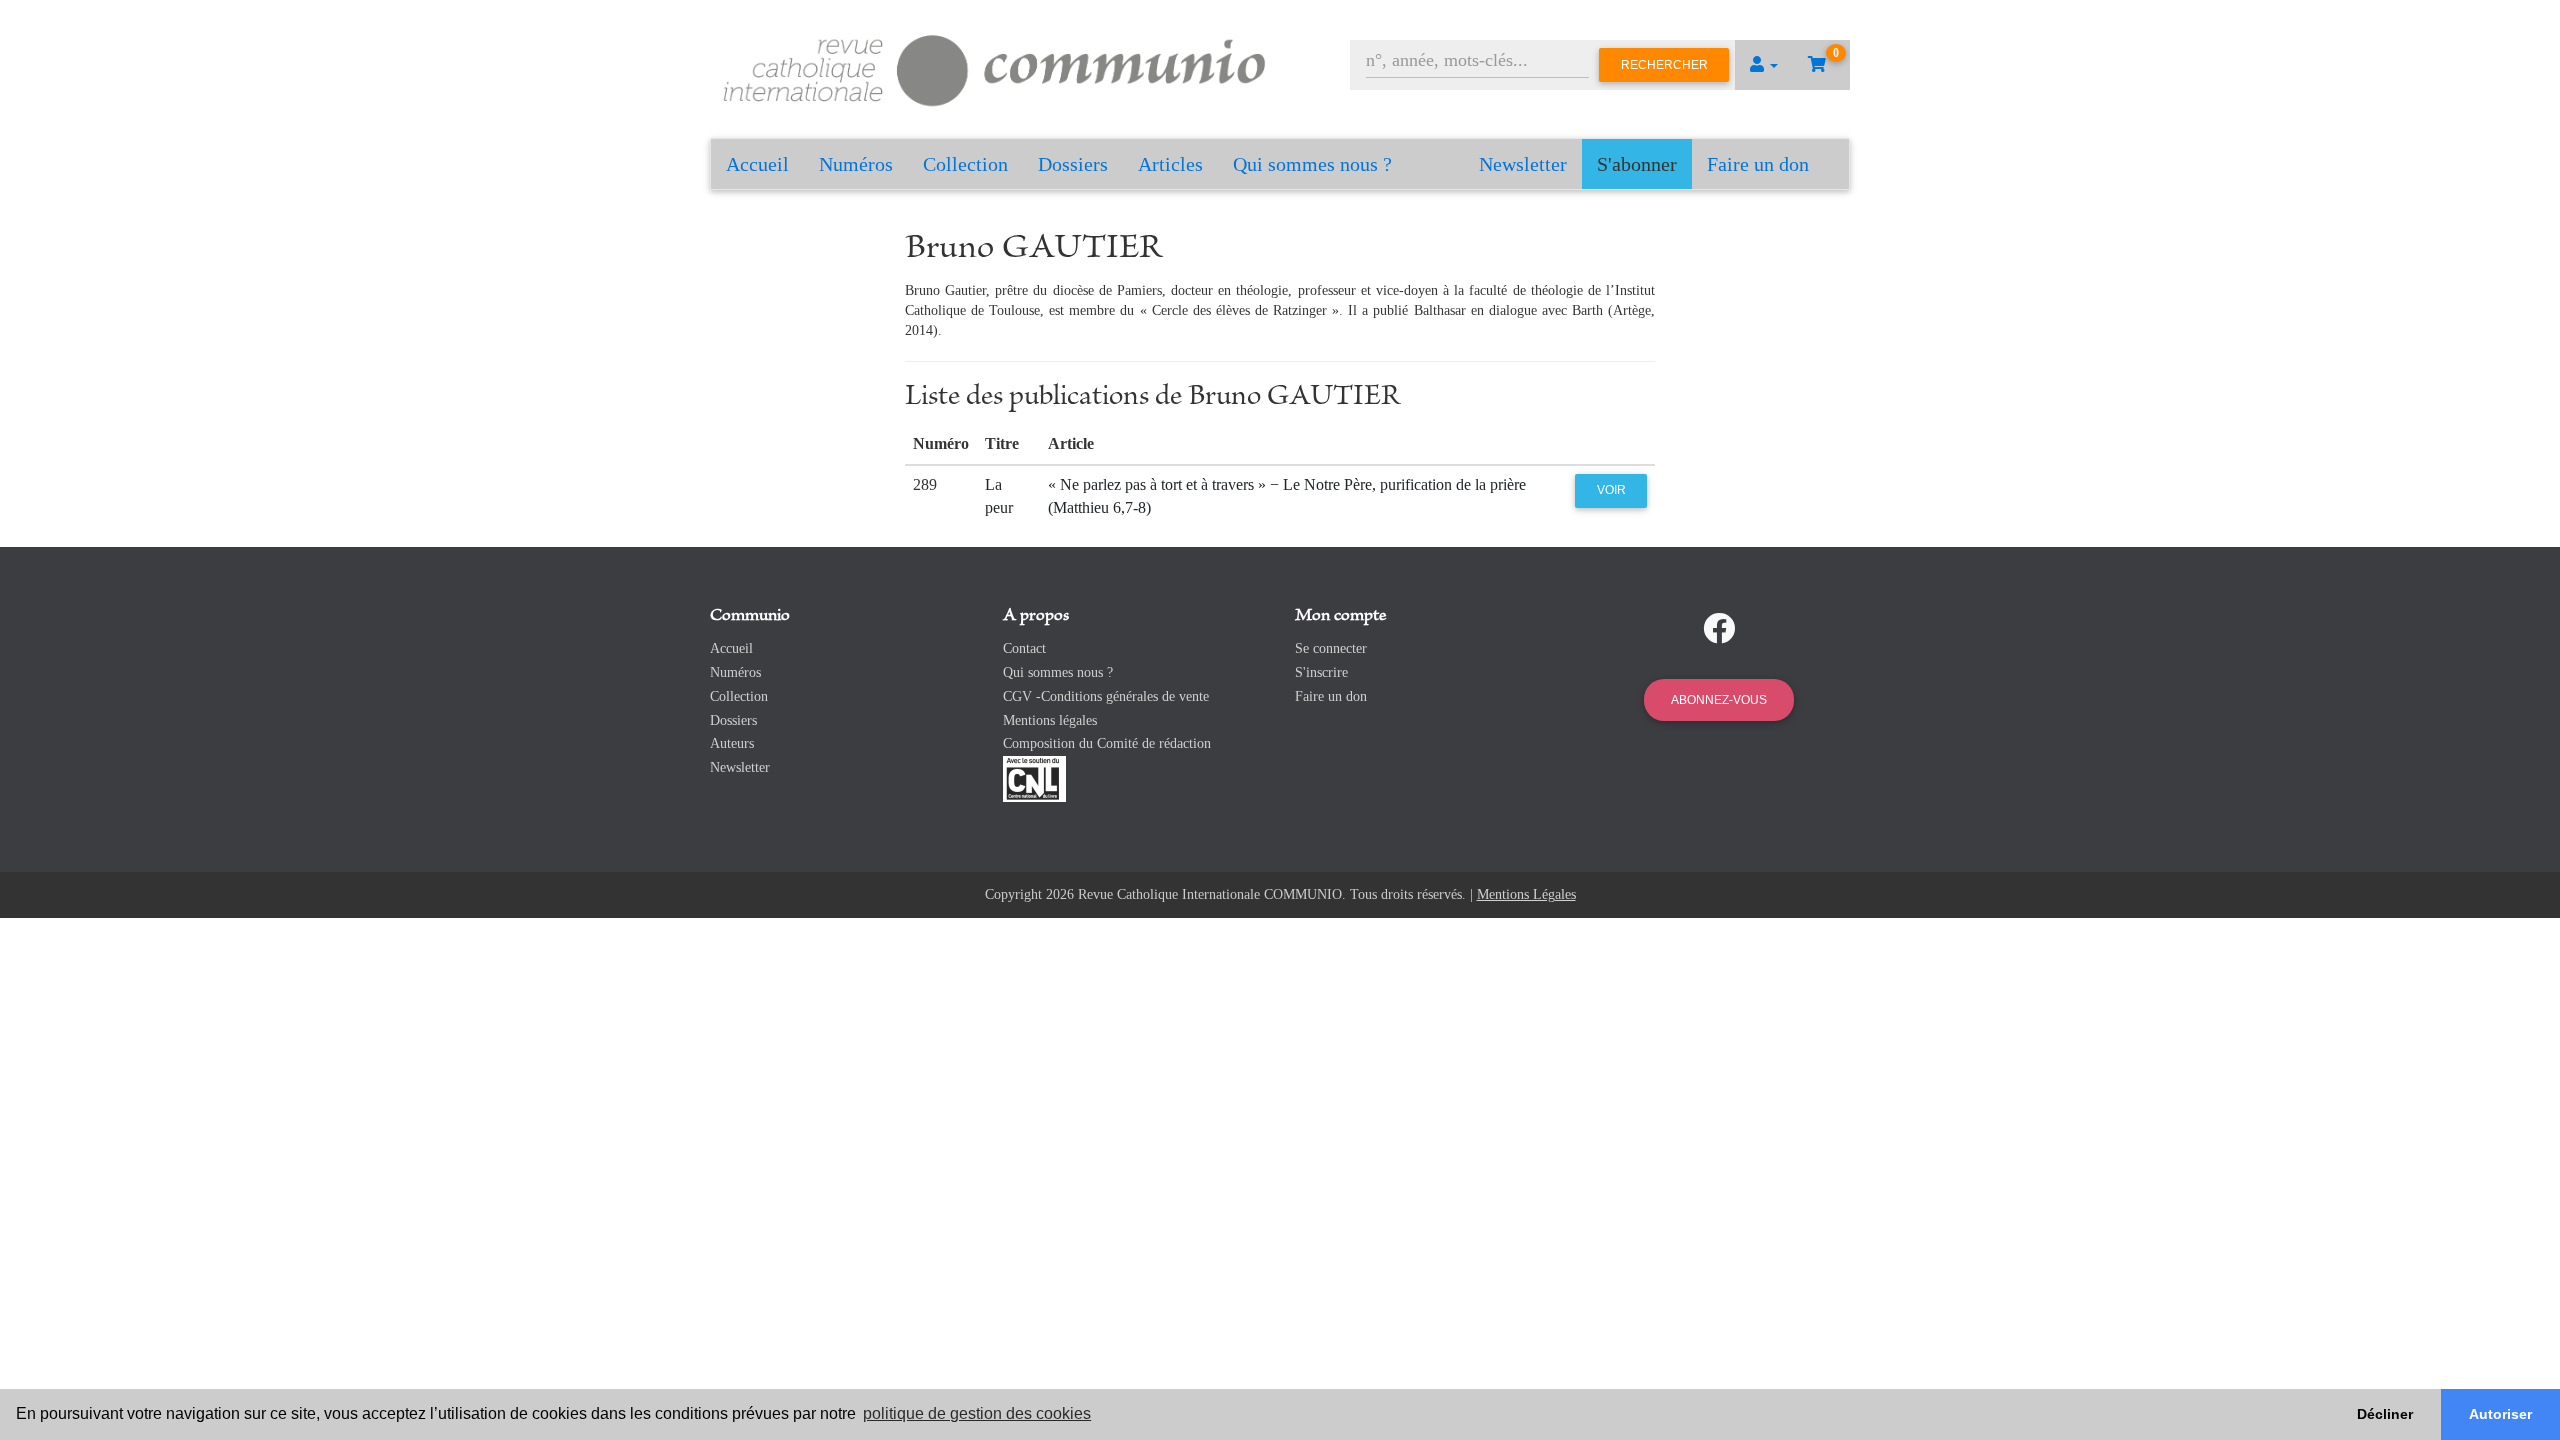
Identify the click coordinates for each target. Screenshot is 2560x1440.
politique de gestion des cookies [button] (977, 1413)
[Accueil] (995, 67)
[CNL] (1034, 777)
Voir (1611, 490)
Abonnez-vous (1719, 700)
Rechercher (1664, 65)
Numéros (856, 164)
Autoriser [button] (2500, 1414)
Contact (1024, 648)
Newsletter (1523, 164)
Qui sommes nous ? (1312, 164)
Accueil (757, 164)
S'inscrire (1321, 672)
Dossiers (1073, 164)
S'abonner (1637, 164)
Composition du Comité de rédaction (1107, 743)
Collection (965, 164)
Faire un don (1758, 164)
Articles (1170, 164)
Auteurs (732, 743)
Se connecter (1331, 648)
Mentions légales (1050, 720)
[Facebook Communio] (1719, 629)
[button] (1764, 65)
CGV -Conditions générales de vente (1106, 696)
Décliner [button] (2385, 1414)
